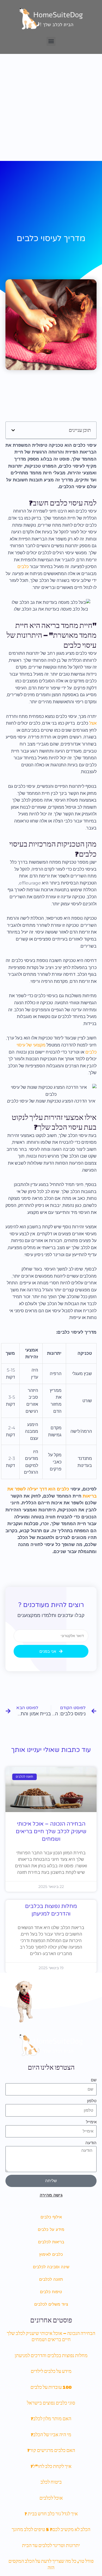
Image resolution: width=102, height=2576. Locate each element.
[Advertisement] (51, 107)
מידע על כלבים (51, 2230)
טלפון (92, 2101)
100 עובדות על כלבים (51, 2387)
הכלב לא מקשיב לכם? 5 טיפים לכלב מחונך (51, 2529)
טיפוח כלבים (51, 2292)
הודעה (91, 2143)
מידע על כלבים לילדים (51, 2371)
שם (94, 2080)
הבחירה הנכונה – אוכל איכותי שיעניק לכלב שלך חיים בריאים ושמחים (51, 1832)
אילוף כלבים (51, 2217)
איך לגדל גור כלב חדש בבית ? (51, 2514)
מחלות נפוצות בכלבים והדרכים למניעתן (51, 2355)
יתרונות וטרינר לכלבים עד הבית (51, 2545)
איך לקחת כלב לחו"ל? (51, 2466)
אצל (93, 723)
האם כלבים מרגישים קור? (51, 2450)
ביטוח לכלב (51, 2482)
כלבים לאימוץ (51, 2254)
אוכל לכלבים (51, 2498)
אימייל (91, 2122)
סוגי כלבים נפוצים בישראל (51, 2403)
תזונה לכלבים (51, 2279)
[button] (51, 41)
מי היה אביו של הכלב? (51, 2434)
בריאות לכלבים (51, 2242)
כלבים (23, 567)
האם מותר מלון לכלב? (51, 2418)
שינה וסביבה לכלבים (51, 2267)
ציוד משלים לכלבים (51, 2304)
